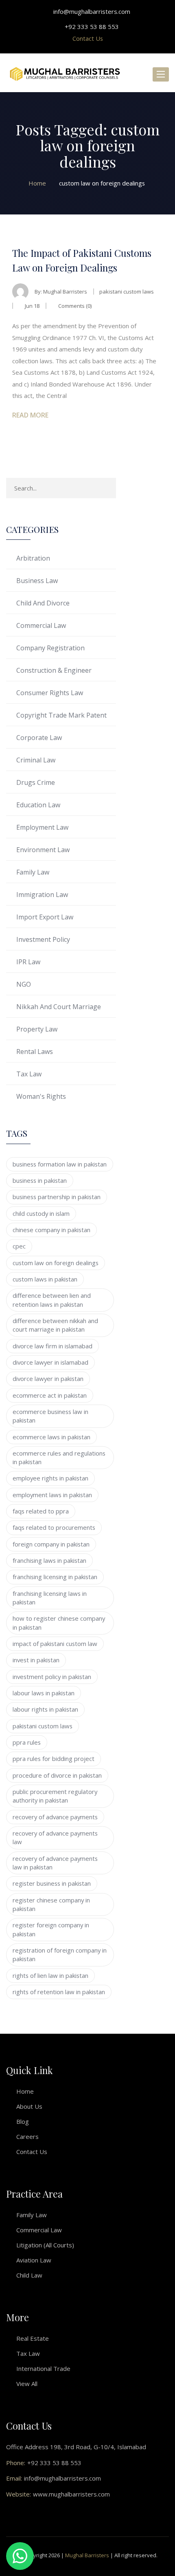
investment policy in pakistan (52, 1677)
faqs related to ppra (41, 1511)
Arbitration (33, 558)
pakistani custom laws (43, 1726)
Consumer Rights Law (50, 693)
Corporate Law (39, 738)
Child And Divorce (43, 603)
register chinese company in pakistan (51, 1904)
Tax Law (29, 1074)
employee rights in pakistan (50, 1478)
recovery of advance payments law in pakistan (55, 1863)
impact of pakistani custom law (55, 1644)
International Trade (43, 2368)
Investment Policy (43, 939)
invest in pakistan (36, 1660)
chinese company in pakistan (51, 1230)
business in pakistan (40, 1180)
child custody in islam (41, 1213)
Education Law (38, 805)
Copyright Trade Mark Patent (61, 715)
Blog (23, 2121)
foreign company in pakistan (51, 1544)
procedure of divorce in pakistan (57, 1775)
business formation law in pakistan (60, 1164)
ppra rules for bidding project (54, 1759)
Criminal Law (36, 760)
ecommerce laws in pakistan (51, 1437)
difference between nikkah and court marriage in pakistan (55, 1325)
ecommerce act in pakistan (50, 1395)
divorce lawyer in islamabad (50, 1362)
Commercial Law (41, 625)
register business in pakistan (52, 1883)
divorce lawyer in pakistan (48, 1379)
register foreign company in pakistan (51, 1929)
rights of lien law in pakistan (50, 1975)
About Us (29, 2106)
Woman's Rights (41, 1096)
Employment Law (42, 827)
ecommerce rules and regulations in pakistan (59, 1457)
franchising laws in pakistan (49, 1560)
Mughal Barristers (65, 292)
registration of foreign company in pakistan (60, 1954)
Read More (30, 415)
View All (27, 2384)
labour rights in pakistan (45, 1709)
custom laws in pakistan (45, 1279)
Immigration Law (42, 895)
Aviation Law (34, 2260)
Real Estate (33, 2338)
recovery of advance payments (55, 1817)
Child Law (29, 2275)
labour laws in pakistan (44, 1693)
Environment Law (43, 850)
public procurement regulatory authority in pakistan (55, 1796)
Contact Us (88, 38)
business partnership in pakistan (57, 1197)
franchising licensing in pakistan (55, 1577)
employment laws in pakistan (52, 1495)
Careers (27, 2136)
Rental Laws (35, 1052)
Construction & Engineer (54, 670)
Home (25, 2091)
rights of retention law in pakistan (59, 1992)
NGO (24, 984)
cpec (19, 1246)
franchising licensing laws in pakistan (50, 1598)
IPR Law (28, 962)
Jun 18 (32, 306)
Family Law (33, 872)
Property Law (37, 1029)
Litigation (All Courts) (45, 2245)
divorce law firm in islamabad (52, 1346)
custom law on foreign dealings (56, 1263)
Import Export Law (45, 917)
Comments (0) (74, 306)
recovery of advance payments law (55, 1837)
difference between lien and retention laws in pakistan (52, 1300)
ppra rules (27, 1742)
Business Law (37, 581)
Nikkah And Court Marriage (59, 1007)
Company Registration (50, 648)
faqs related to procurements (54, 1527)
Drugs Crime (36, 782)
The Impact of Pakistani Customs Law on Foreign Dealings (82, 260)
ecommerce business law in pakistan (50, 1416)
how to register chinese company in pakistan (59, 1623)
